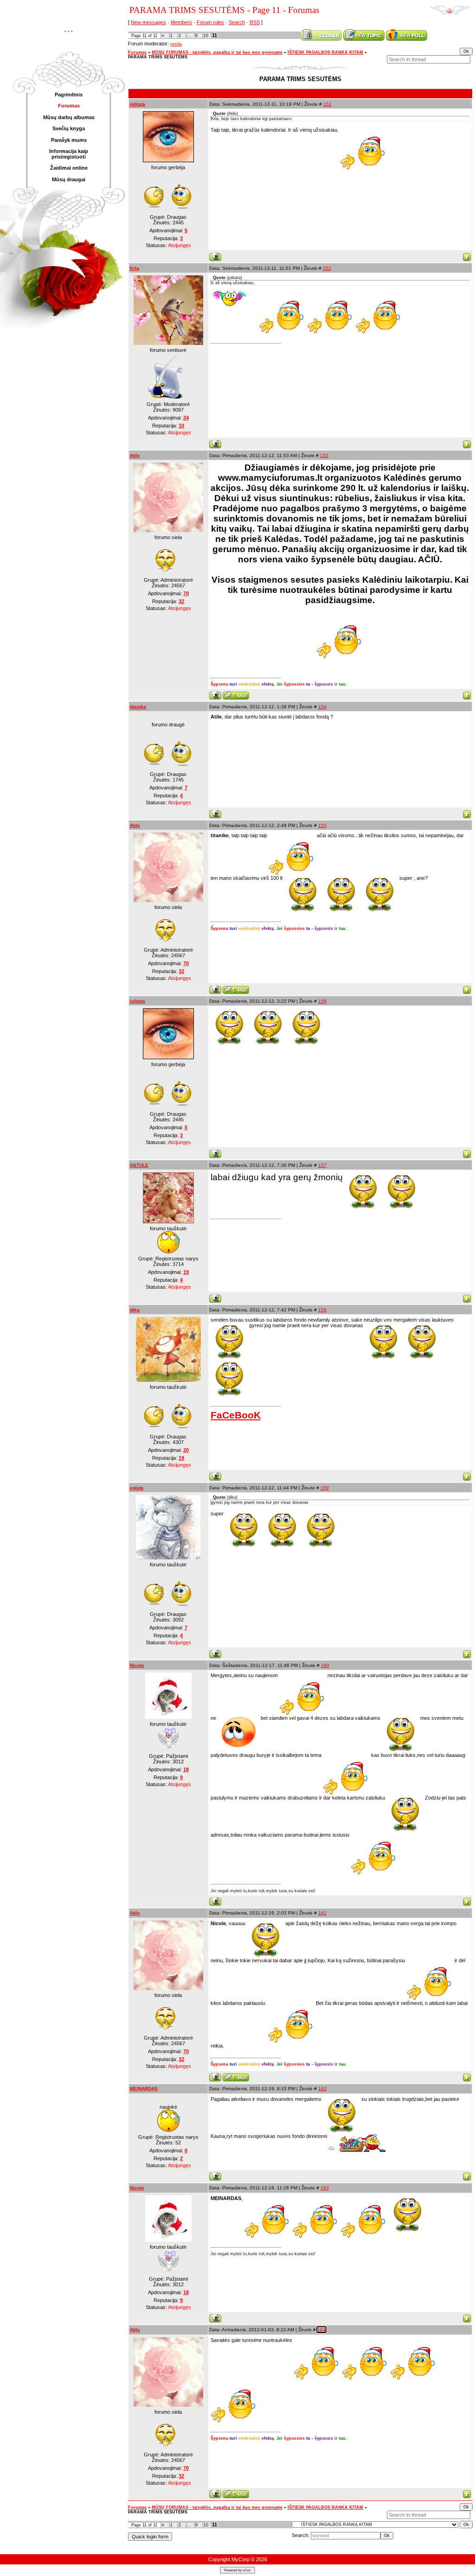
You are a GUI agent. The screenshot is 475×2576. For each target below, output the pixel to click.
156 (322, 1001)
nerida (176, 44)
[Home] (450, 7)
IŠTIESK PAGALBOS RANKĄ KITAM (325, 52)
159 (325, 1488)
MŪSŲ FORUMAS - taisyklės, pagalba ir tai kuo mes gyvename (217, 52)
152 (327, 268)
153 (324, 455)
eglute (137, 1488)
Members (181, 22)
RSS (255, 22)
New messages (148, 22)
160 (325, 1665)
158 (322, 1310)
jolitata (138, 104)
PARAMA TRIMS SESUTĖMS (158, 57)
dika (135, 1310)
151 (327, 104)
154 (322, 707)
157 (322, 1165)
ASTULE (139, 1165)
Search (237, 22)
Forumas (137, 52)
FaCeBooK (236, 1415)
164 (321, 2330)
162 (322, 2089)
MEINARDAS (144, 2089)
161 (322, 1913)
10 (206, 36)
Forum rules (210, 22)
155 (322, 825)
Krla (135, 268)
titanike (138, 707)
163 (325, 2188)
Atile (135, 455)
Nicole (137, 1665)
